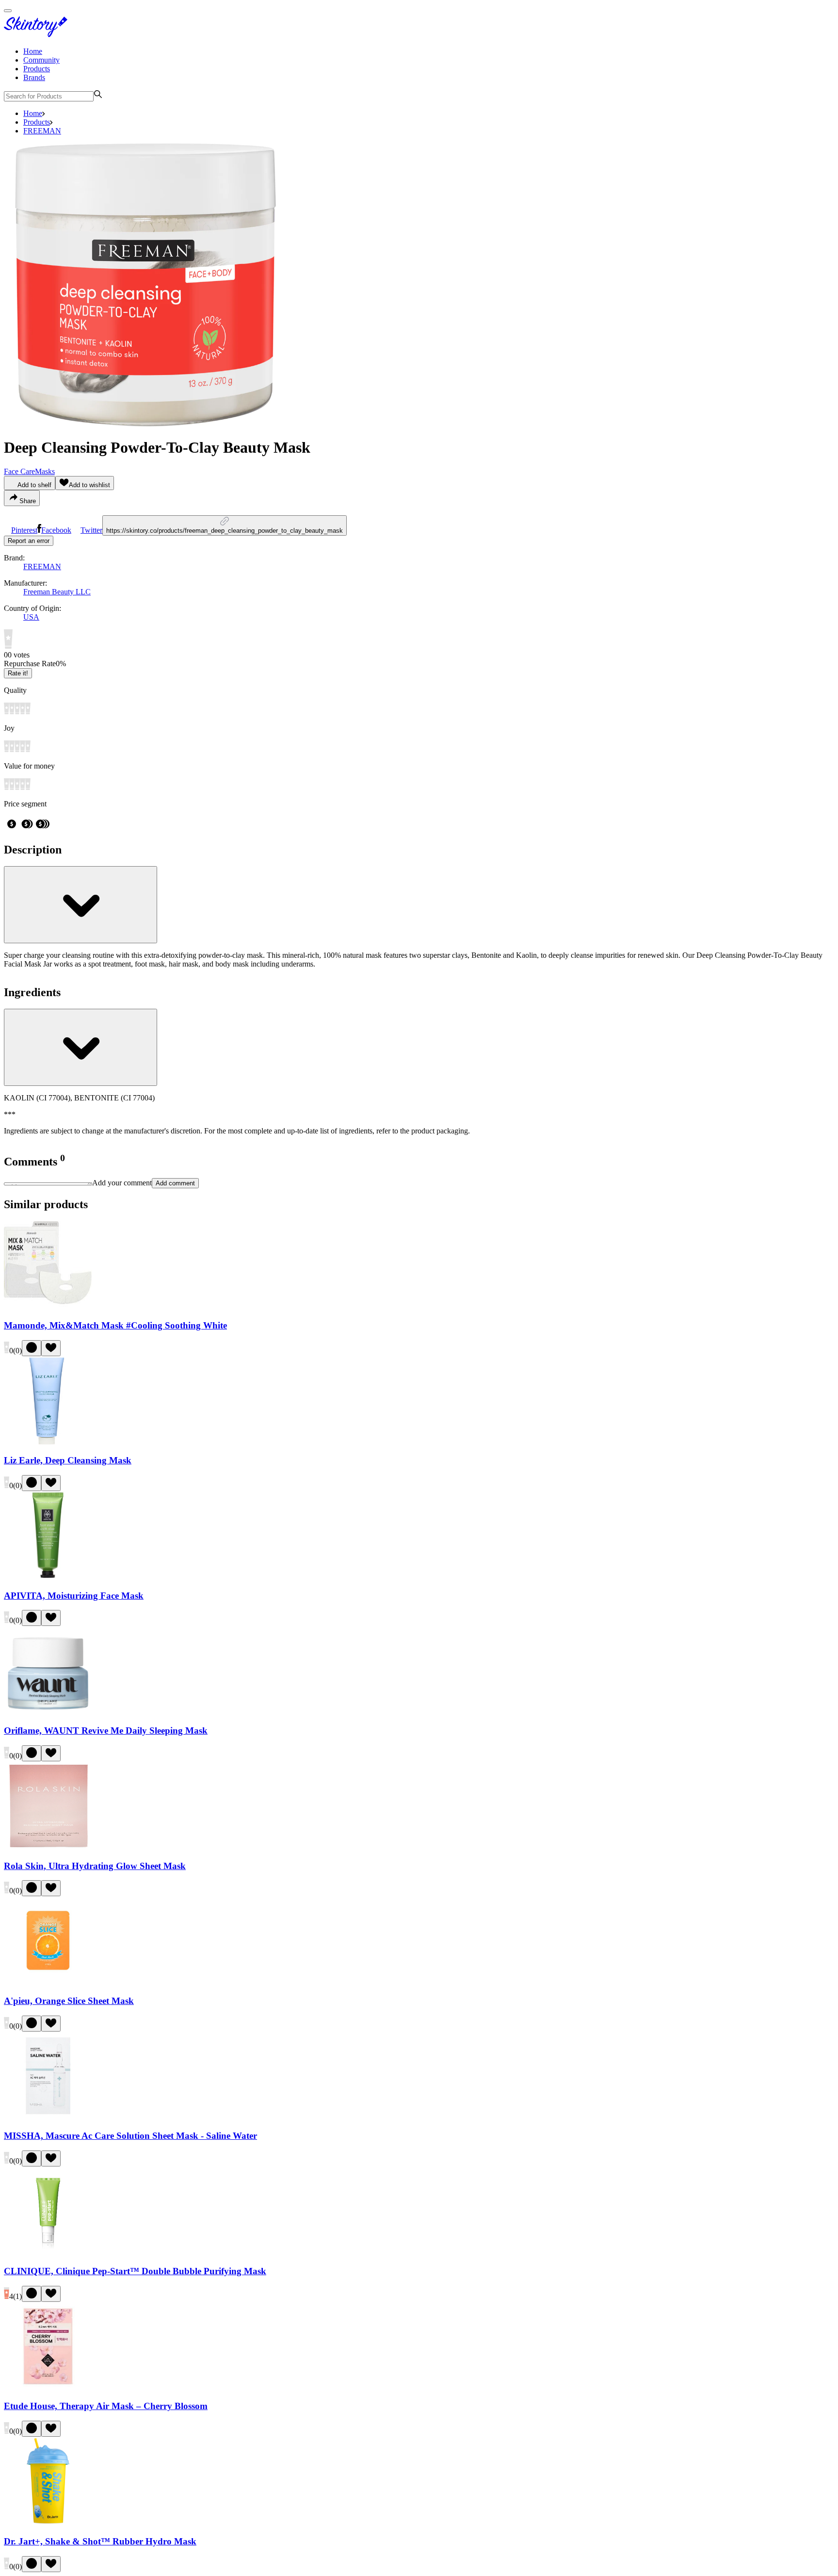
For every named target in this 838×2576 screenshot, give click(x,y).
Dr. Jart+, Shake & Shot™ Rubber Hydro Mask (100, 2541)
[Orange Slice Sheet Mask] (48, 1982)
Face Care (19, 471)
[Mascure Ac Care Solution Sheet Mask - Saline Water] (48, 2117)
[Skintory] (38, 35)
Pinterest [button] (24, 530)
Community (41, 60)
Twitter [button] (91, 530)
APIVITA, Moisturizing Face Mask (74, 1596)
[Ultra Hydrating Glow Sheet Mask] (48, 1847)
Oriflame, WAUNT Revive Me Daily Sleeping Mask (106, 1731)
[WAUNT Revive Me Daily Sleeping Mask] (48, 1712)
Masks (45, 471)
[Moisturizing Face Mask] (48, 1577)
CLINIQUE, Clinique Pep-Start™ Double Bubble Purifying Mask (135, 2271)
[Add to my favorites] (51, 1348)
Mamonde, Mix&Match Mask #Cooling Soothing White (115, 1325)
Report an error (29, 541)
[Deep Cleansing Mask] (48, 1442)
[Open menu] (8, 11)
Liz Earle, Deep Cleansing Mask (68, 1460)
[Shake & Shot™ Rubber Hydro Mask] (48, 2522)
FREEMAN (42, 131)
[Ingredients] (81, 1047)
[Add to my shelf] (32, 1348)
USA (31, 617)
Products (37, 69)
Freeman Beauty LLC (57, 592)
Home (33, 51)
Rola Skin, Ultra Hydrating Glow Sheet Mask (95, 1866)
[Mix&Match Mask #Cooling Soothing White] (48, 1306)
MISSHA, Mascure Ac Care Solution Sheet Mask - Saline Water (130, 2136)
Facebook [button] (56, 530)
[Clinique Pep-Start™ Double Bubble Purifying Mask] (48, 2252)
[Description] (81, 905)
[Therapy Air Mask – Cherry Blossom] (48, 2387)
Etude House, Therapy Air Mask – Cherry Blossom (106, 2406)
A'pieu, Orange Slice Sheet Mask (69, 2001)
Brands (34, 77)
